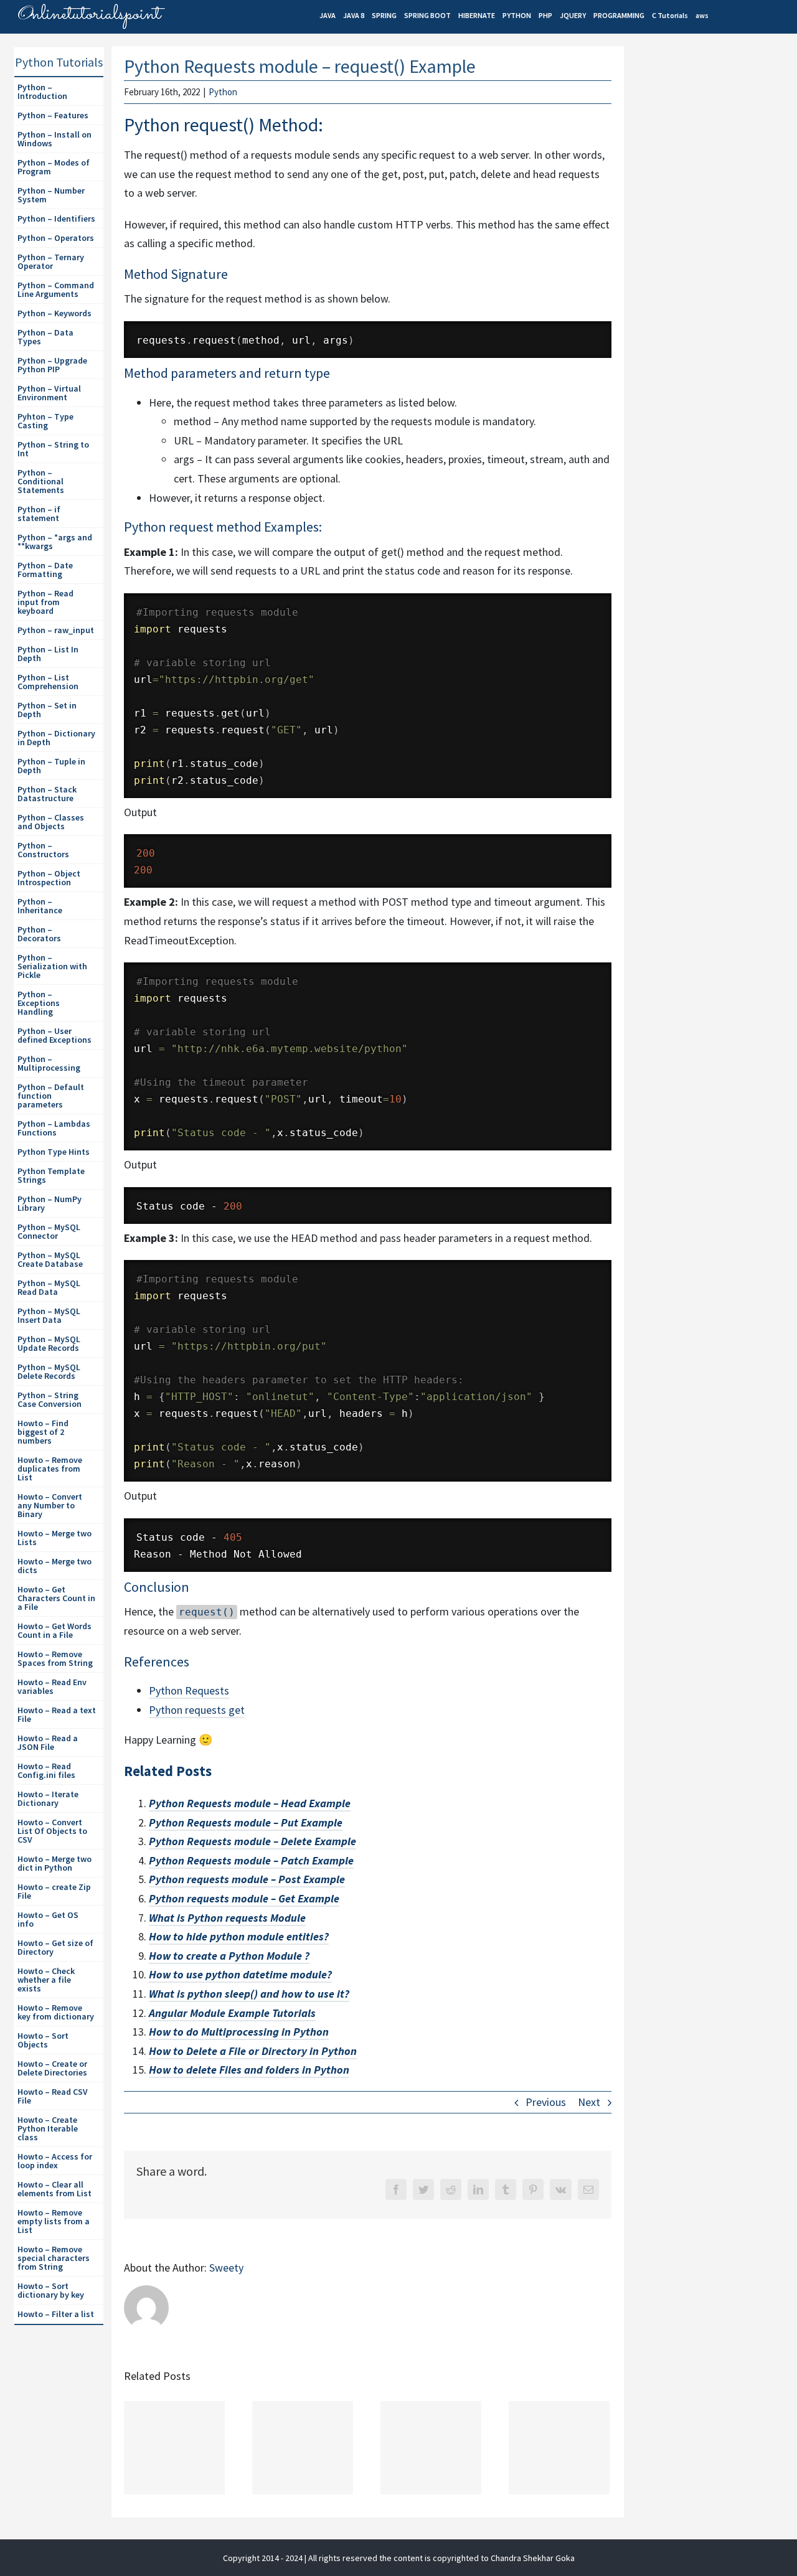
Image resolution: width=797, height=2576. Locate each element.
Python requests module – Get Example (244, 1898)
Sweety (226, 2268)
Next (589, 2102)
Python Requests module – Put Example (246, 1822)
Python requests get (197, 1710)
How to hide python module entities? (239, 1936)
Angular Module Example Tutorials (232, 2013)
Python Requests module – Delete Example (252, 1841)
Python (223, 92)
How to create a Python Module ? (229, 1956)
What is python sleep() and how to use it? (249, 1994)
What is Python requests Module (227, 1918)
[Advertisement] (714, 262)
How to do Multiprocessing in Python (239, 2032)
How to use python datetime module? (240, 1974)
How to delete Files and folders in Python (249, 2070)
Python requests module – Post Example (247, 1879)
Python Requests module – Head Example (250, 1803)
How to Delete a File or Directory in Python (253, 2051)
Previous (546, 2102)
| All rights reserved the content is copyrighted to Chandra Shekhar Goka (440, 2558)
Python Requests (189, 1690)
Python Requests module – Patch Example (251, 1860)
